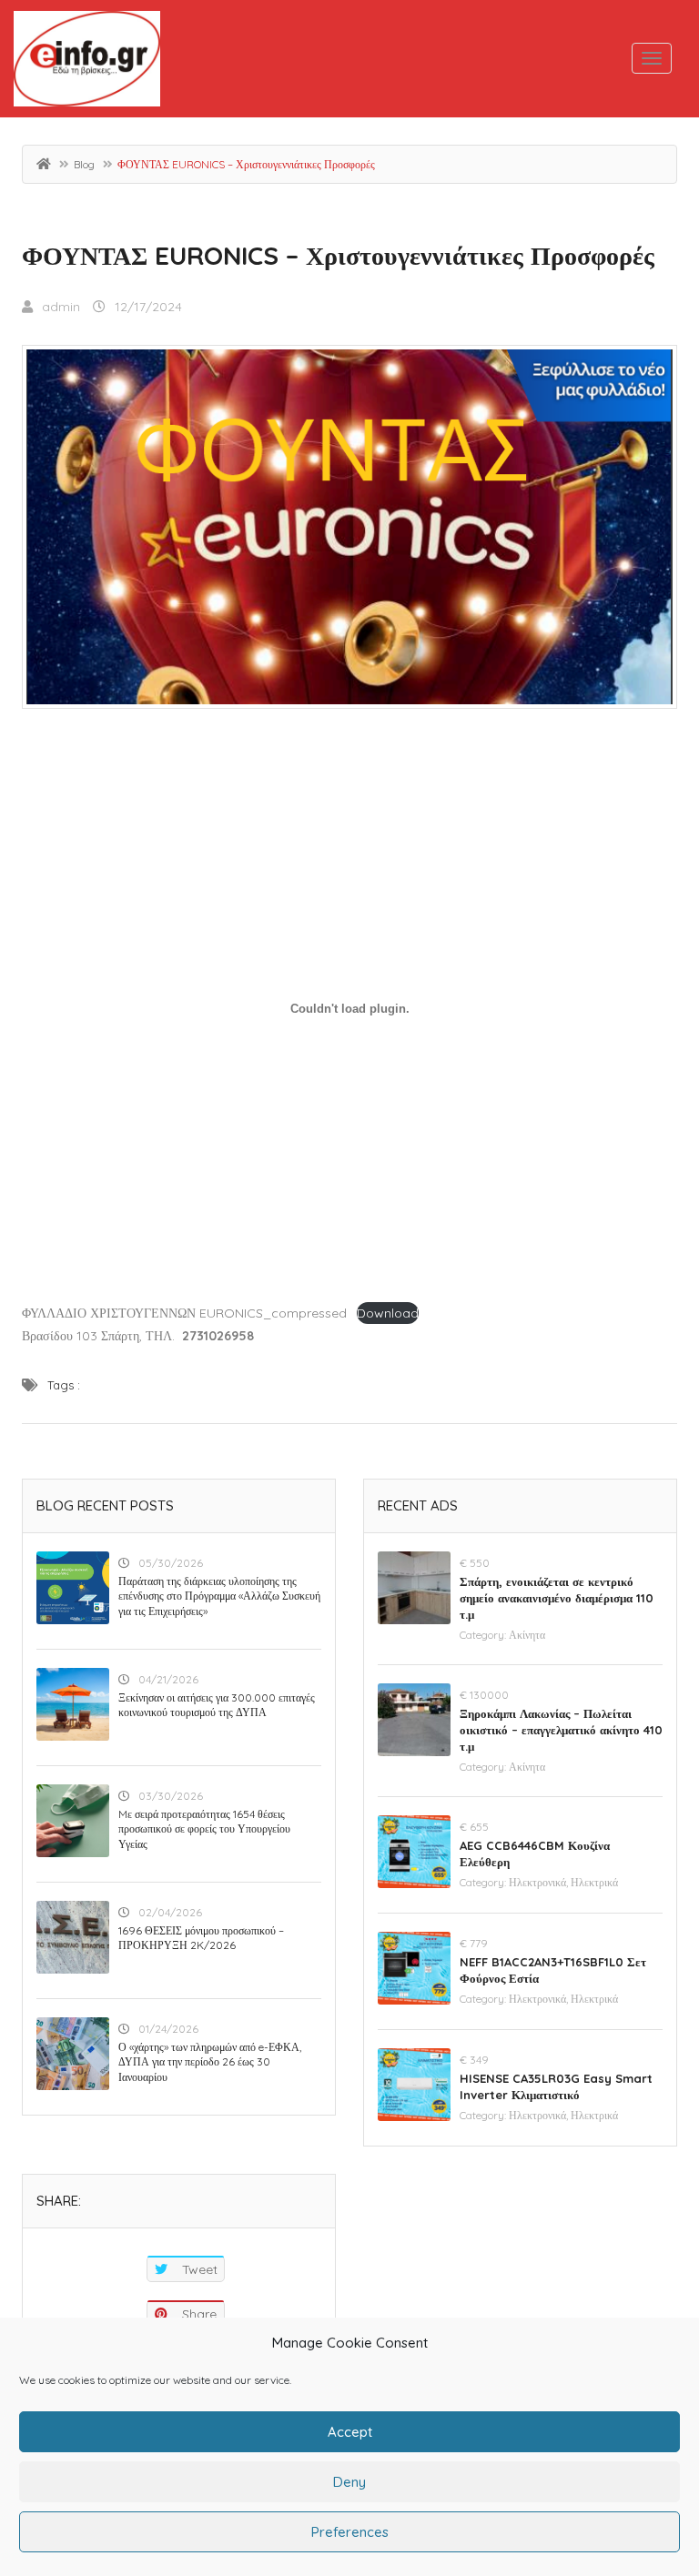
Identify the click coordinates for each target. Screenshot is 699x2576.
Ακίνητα (527, 1635)
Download (388, 1313)
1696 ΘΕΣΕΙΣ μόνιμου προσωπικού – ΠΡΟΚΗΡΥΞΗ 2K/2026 (201, 1938)
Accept (350, 2432)
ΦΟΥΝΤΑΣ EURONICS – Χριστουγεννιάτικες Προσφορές (338, 255)
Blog (84, 164)
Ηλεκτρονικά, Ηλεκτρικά (563, 1882)
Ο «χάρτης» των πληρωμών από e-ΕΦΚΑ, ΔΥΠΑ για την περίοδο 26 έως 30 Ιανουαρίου (210, 2062)
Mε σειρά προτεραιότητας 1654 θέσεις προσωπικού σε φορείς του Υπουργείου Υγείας (204, 1829)
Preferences (350, 2532)
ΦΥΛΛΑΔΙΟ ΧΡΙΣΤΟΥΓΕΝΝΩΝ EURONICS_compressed (184, 1313)
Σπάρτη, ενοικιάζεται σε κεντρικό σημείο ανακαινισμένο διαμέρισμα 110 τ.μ (557, 1598)
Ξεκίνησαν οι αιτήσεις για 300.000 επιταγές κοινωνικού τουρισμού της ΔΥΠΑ (217, 1705)
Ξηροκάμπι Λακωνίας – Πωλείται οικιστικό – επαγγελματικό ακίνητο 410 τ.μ (561, 1730)
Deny (349, 2482)
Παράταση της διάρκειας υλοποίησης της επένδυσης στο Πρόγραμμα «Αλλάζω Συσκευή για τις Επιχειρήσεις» (219, 1596)
